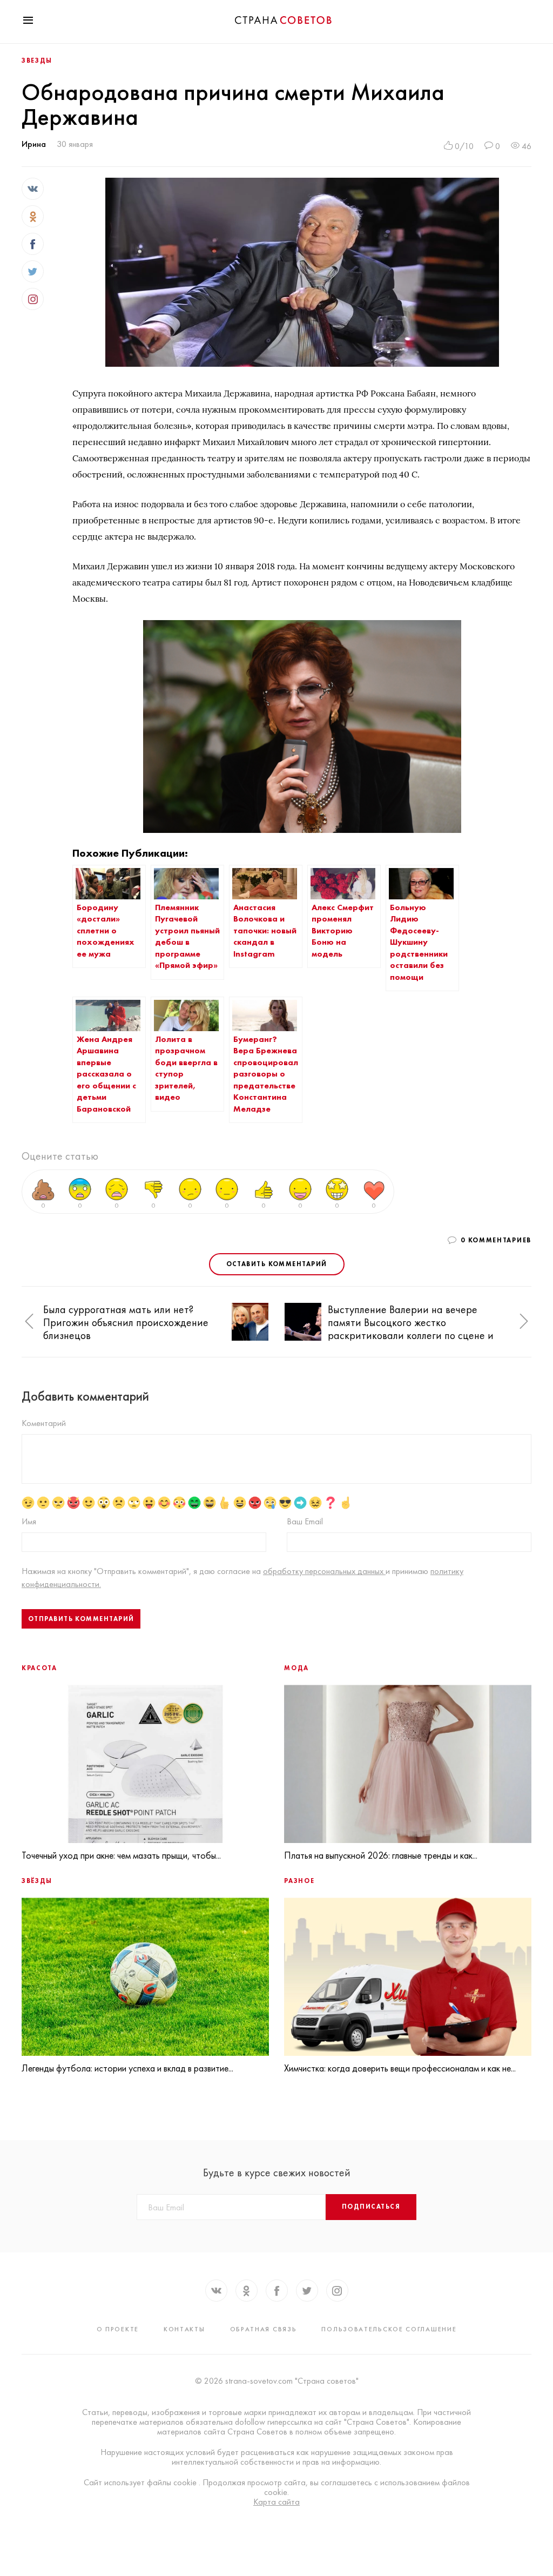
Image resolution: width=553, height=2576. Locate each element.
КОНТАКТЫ (184, 2329)
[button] (29, 1322)
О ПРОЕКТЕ (118, 2329)
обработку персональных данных (324, 1571)
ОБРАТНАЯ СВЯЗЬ (264, 2329)
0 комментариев (496, 1240)
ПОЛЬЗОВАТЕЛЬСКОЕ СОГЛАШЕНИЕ (389, 2329)
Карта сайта (276, 2502)
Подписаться (371, 2207)
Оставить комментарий (277, 1264)
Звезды (37, 60)
